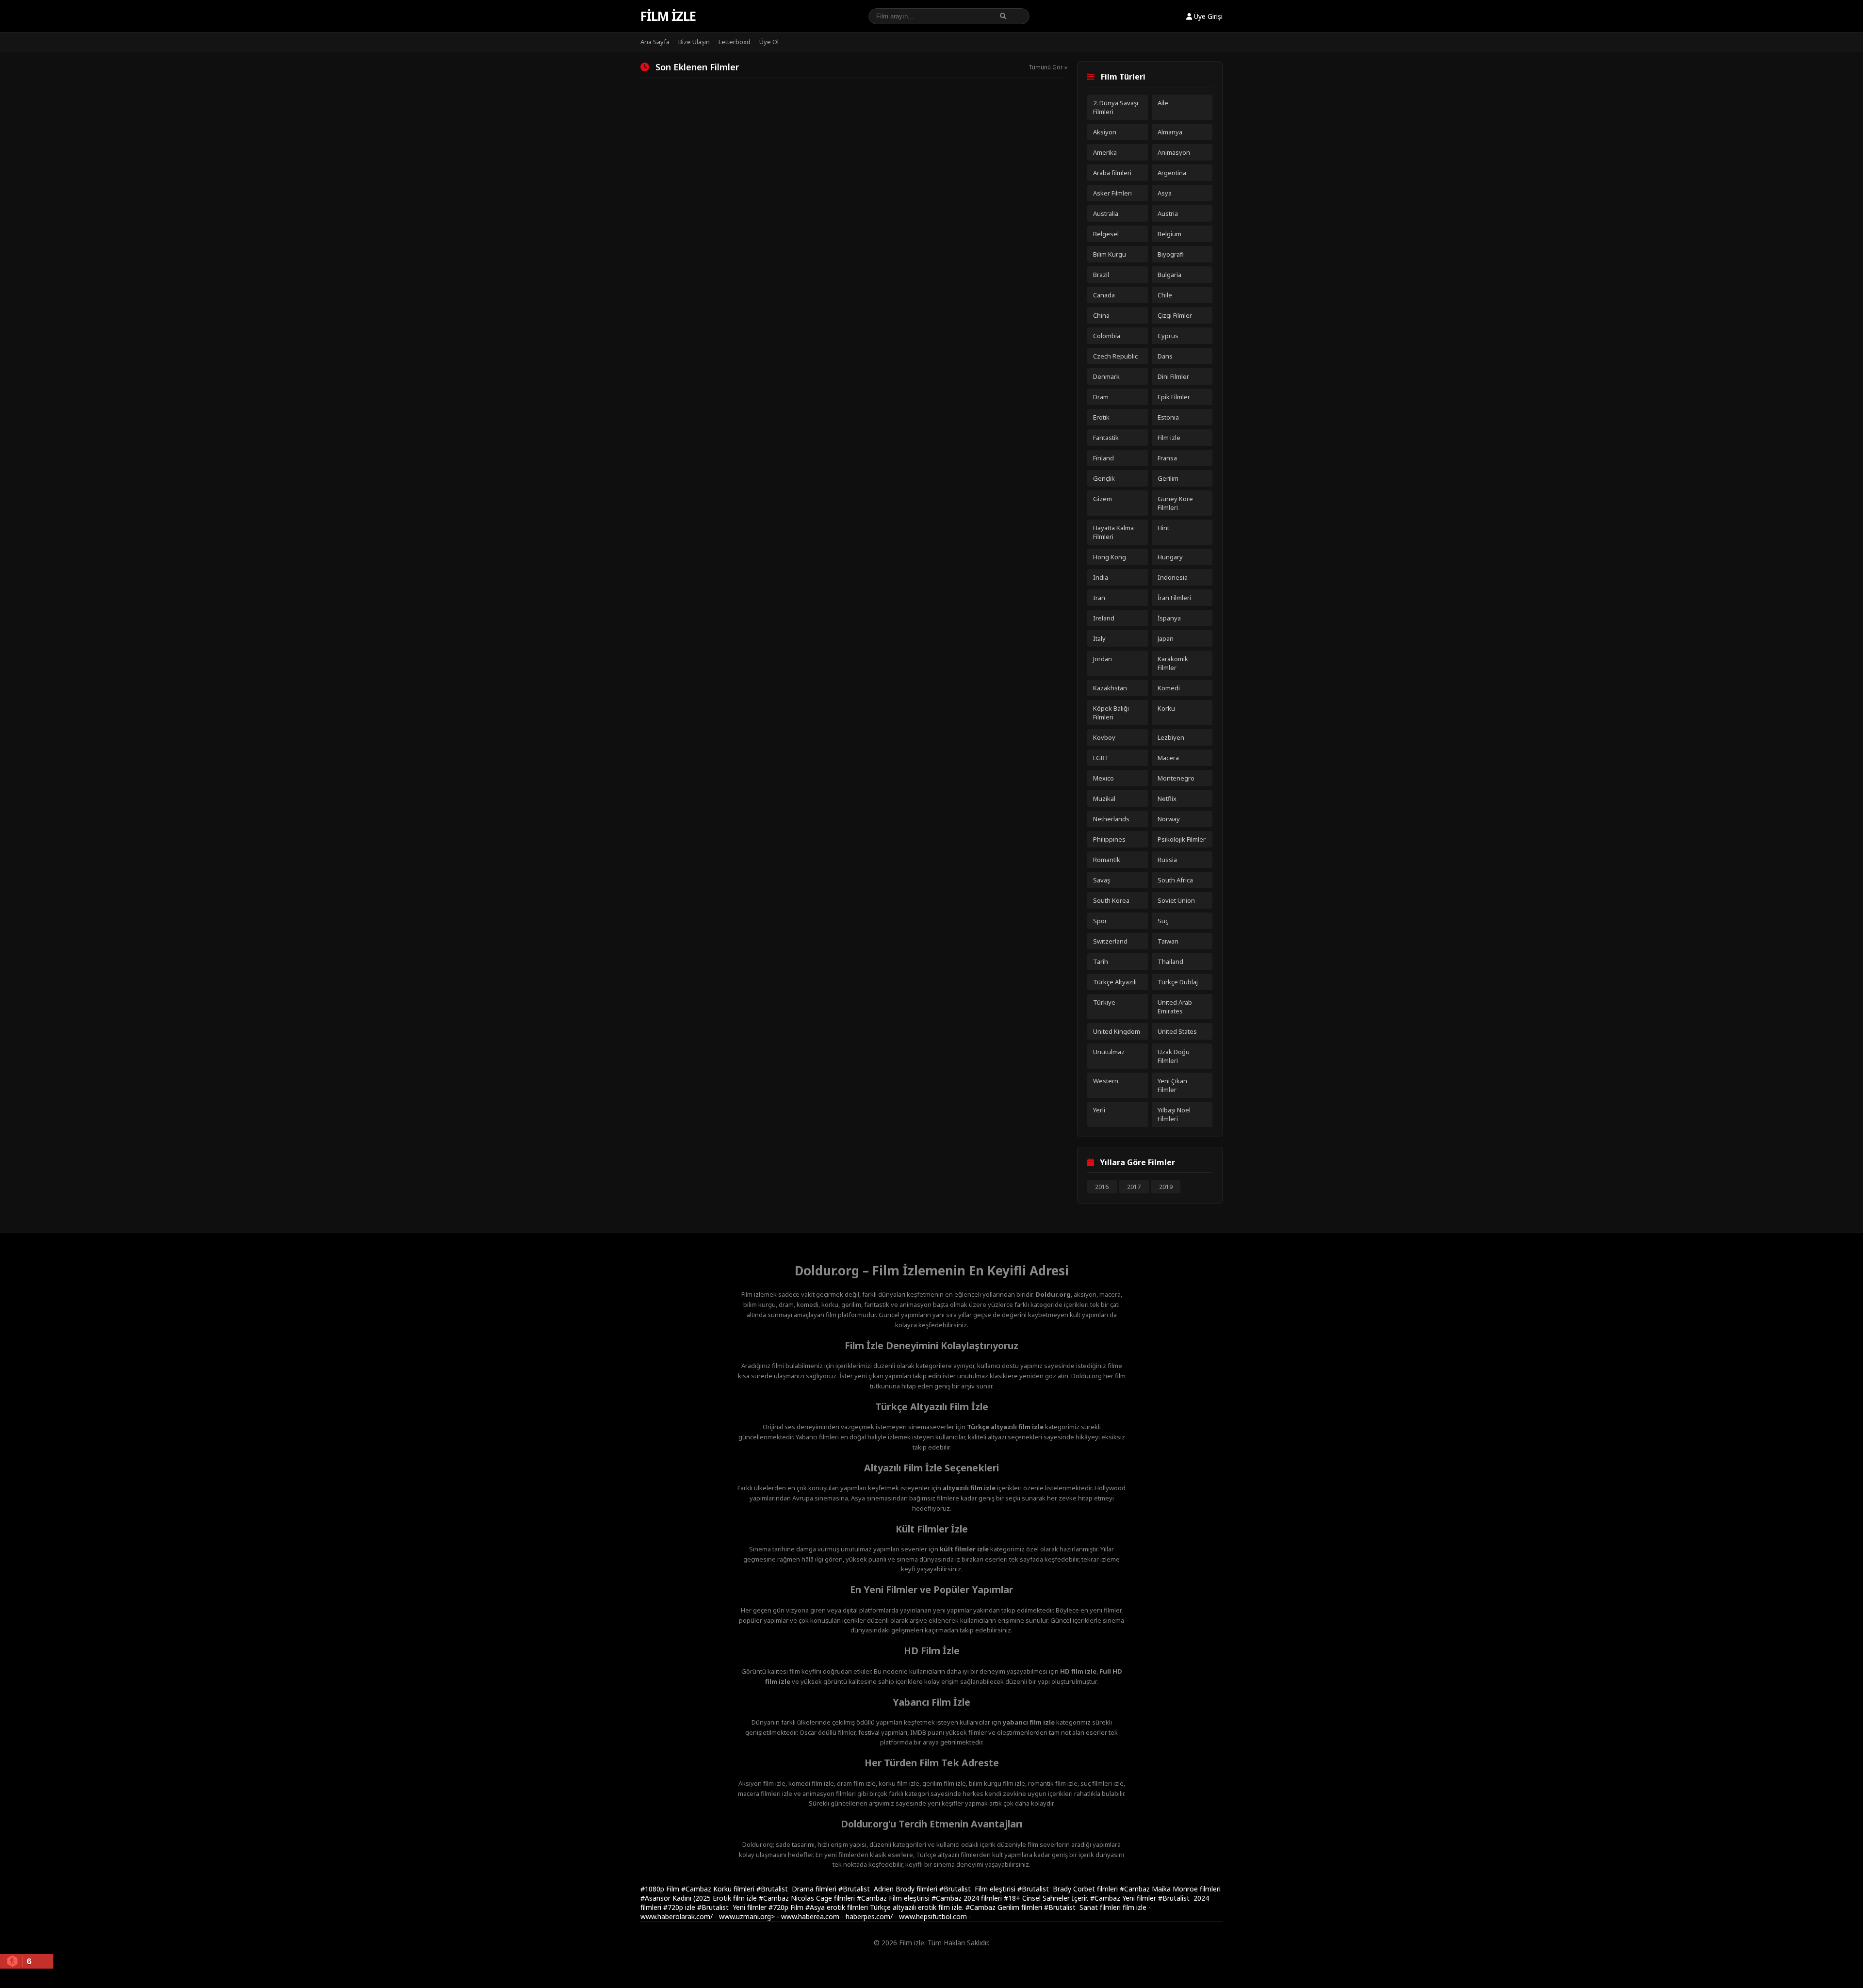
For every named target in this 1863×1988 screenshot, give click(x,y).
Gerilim (1168, 478)
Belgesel (1106, 234)
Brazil (1101, 275)
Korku (1166, 708)
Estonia (1168, 417)
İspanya (1169, 618)
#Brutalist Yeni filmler (733, 1907)
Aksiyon (1105, 132)
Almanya (1170, 132)
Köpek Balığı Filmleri (1111, 713)
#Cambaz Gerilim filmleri (1005, 1907)
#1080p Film (661, 1889)
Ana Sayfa (655, 42)
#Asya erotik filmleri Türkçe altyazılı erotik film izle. (885, 1907)
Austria (1168, 213)
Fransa (1167, 458)
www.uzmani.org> (747, 1916)
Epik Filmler (1174, 397)
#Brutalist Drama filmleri (797, 1889)
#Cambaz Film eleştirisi (894, 1898)
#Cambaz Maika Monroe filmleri (1170, 1889)
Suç (1163, 921)
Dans (1165, 356)
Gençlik (1104, 478)
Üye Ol (769, 42)
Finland (1103, 458)
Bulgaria (1169, 275)
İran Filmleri (1174, 598)
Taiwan (1168, 941)
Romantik (1107, 860)
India (1101, 577)
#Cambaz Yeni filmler (1124, 1898)
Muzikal (1104, 798)
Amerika (1105, 152)
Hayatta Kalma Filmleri (1113, 532)
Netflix (1167, 798)
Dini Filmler (1173, 376)
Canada (1104, 295)
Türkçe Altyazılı (1115, 982)
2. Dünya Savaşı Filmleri (1116, 107)
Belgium (1169, 234)
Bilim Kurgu (1110, 254)
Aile (1163, 103)
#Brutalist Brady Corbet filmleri (1069, 1889)
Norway (1169, 819)
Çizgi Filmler (1175, 315)
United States (1177, 1031)
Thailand (1170, 961)
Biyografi (1171, 254)
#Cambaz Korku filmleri (719, 1889)
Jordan (1103, 659)
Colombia (1107, 336)
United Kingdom (1117, 1031)
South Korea (1111, 900)
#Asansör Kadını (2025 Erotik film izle (700, 1898)
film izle (1135, 1907)
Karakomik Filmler (1173, 663)
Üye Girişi (1207, 16)
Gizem (1103, 499)
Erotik (1101, 417)
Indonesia (1173, 577)
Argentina (1172, 173)
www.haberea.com (810, 1916)
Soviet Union (1176, 900)
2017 (1134, 1187)
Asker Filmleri (1112, 193)
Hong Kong (1110, 557)
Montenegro (1176, 778)
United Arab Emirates (1175, 1007)
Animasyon (1174, 152)
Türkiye (1104, 1002)
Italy (1099, 638)
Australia (1106, 213)
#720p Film (787, 1907)
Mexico (1103, 778)
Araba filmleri (1112, 173)
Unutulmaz (1109, 1052)
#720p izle (680, 1907)
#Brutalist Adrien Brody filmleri (889, 1889)
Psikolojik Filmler (1182, 839)
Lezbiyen (1171, 737)
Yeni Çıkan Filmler (1172, 1085)
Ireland (1104, 618)
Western (1106, 1081)
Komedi (1169, 688)
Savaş (1102, 880)
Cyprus (1168, 336)
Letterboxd (735, 42)
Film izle (668, 16)
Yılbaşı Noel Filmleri (1174, 1114)
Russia (1167, 860)
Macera (1168, 758)
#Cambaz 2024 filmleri (968, 1898)
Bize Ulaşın (694, 42)
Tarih (1101, 961)
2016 (1102, 1187)
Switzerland (1110, 941)
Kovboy (1104, 737)
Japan (1166, 638)
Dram (1101, 397)
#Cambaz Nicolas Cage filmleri (808, 1898)
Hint (1163, 528)
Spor (1100, 921)
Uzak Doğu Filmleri (1174, 1056)
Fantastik (1106, 438)
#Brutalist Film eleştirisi (978, 1889)
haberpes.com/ (869, 1916)
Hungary (1170, 557)
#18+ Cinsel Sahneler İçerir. (1047, 1898)
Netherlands (1111, 819)
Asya (1165, 193)
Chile (1165, 295)
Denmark (1106, 376)
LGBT (1101, 758)
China (1101, 315)
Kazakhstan (1110, 688)
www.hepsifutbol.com (933, 1916)
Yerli (1099, 1110)
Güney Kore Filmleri (1175, 503)
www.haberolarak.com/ (677, 1916)
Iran (1099, 598)
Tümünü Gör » (1048, 67)
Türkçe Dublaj (1178, 982)
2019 (1166, 1187)
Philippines (1109, 839)
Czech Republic (1115, 356)
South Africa (1175, 880)
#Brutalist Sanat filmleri (1083, 1907)
